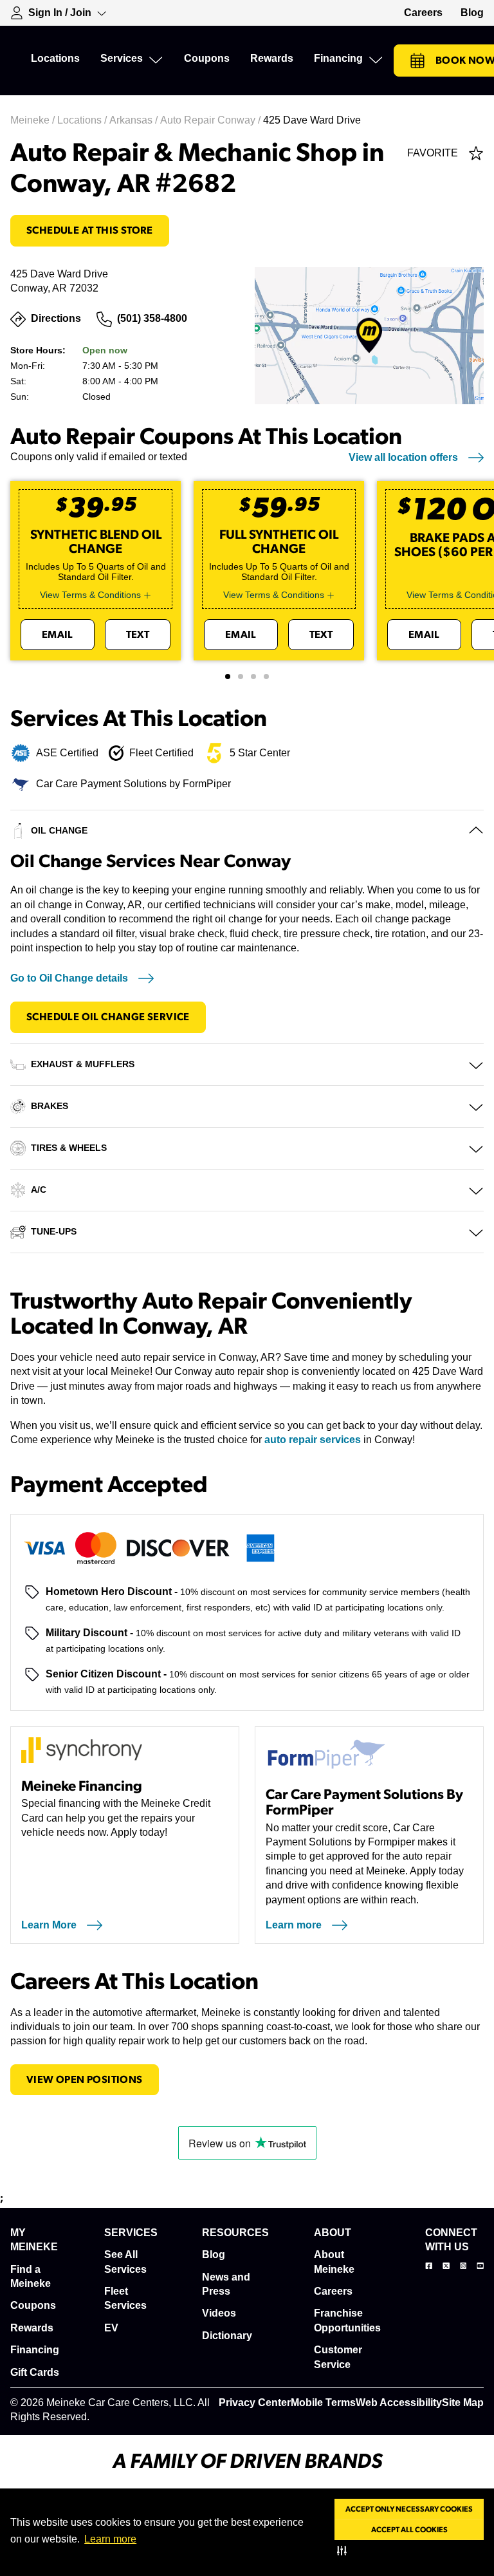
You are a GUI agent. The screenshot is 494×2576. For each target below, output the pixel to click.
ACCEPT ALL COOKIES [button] (409, 2530)
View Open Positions (85, 2080)
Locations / (83, 120)
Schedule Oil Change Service (108, 1017)
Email (58, 635)
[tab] (228, 677)
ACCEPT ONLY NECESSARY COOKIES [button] (409, 2509)
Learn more (110, 2539)
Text (138, 635)
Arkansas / (135, 120)
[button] (344, 2550)
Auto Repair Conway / (212, 120)
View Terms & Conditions (90, 595)
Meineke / (34, 120)
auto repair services (313, 1440)
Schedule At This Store (90, 230)
